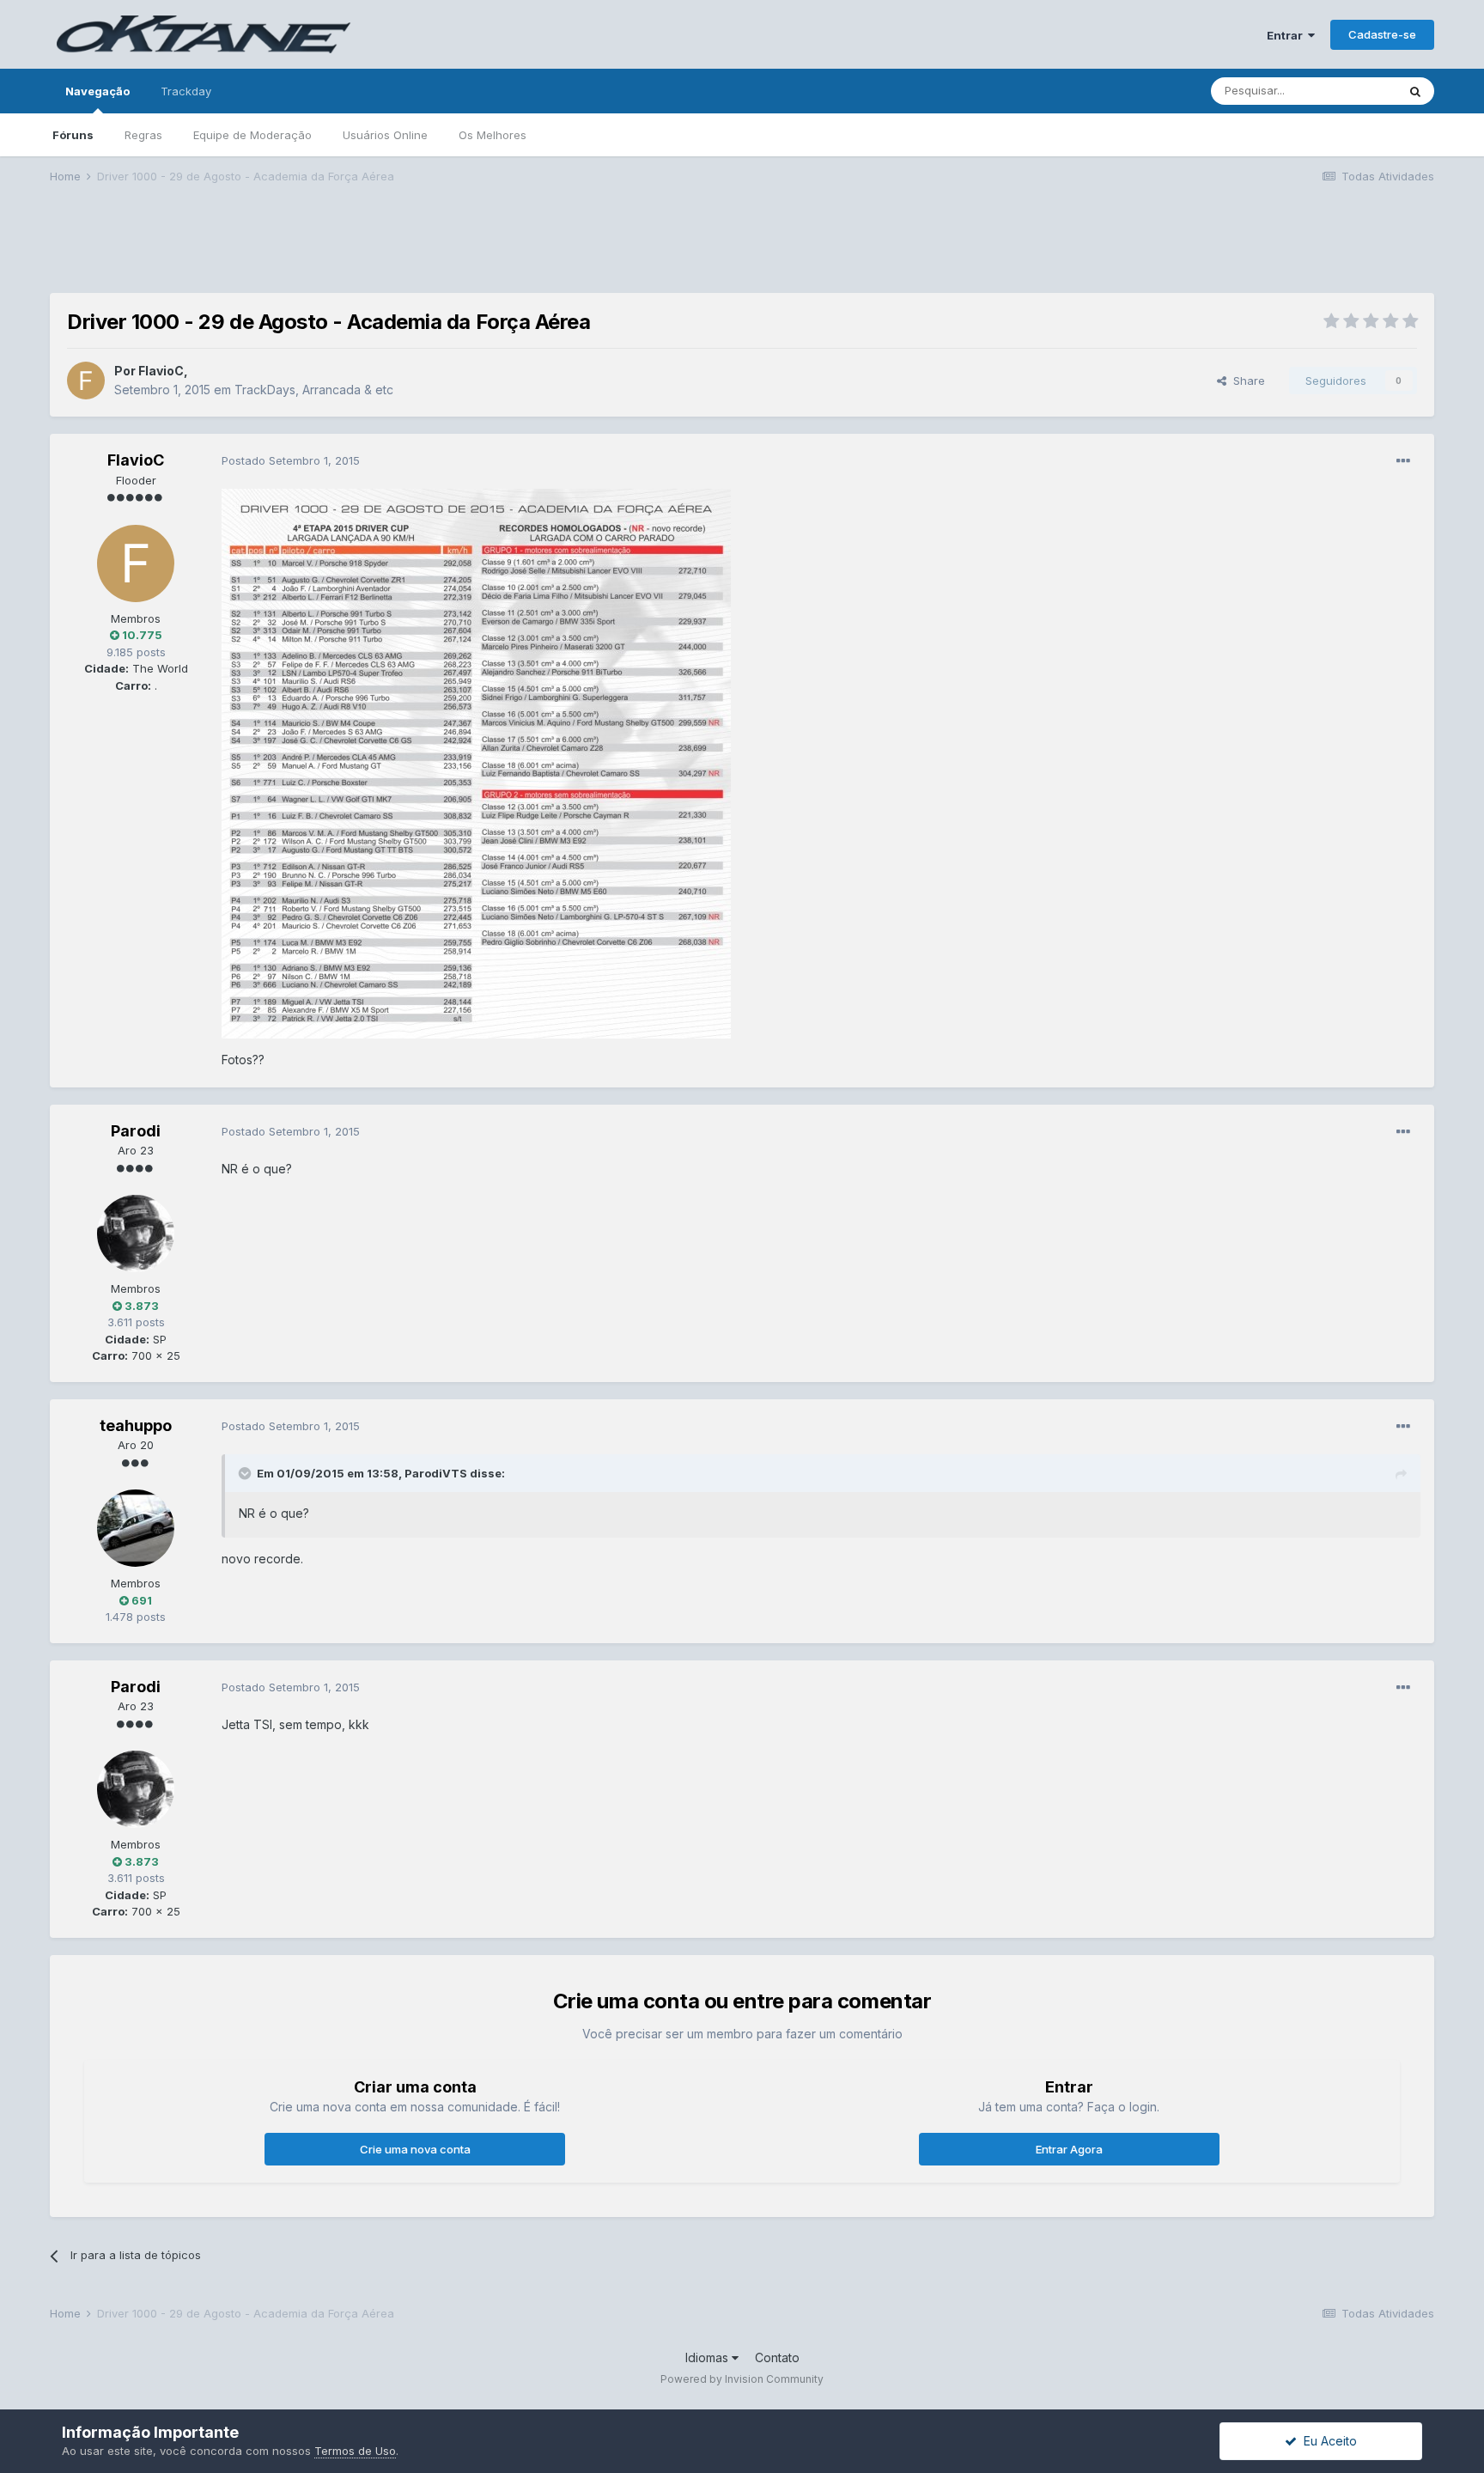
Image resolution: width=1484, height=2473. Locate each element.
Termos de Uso (355, 2451)
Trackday (186, 91)
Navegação (97, 91)
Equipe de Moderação (252, 135)
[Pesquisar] (1415, 91)
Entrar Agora (1069, 2149)
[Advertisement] (742, 250)
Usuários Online (385, 135)
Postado (291, 460)
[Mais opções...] (1403, 461)
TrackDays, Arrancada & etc (314, 390)
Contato (777, 2357)
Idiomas (709, 2357)
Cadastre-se (1382, 34)
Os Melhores (493, 135)
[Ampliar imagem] (476, 762)
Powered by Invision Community (742, 2379)
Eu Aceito (1327, 2441)
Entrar (1287, 35)
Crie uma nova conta (415, 2149)
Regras (143, 135)
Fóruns (73, 135)
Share (1246, 381)
